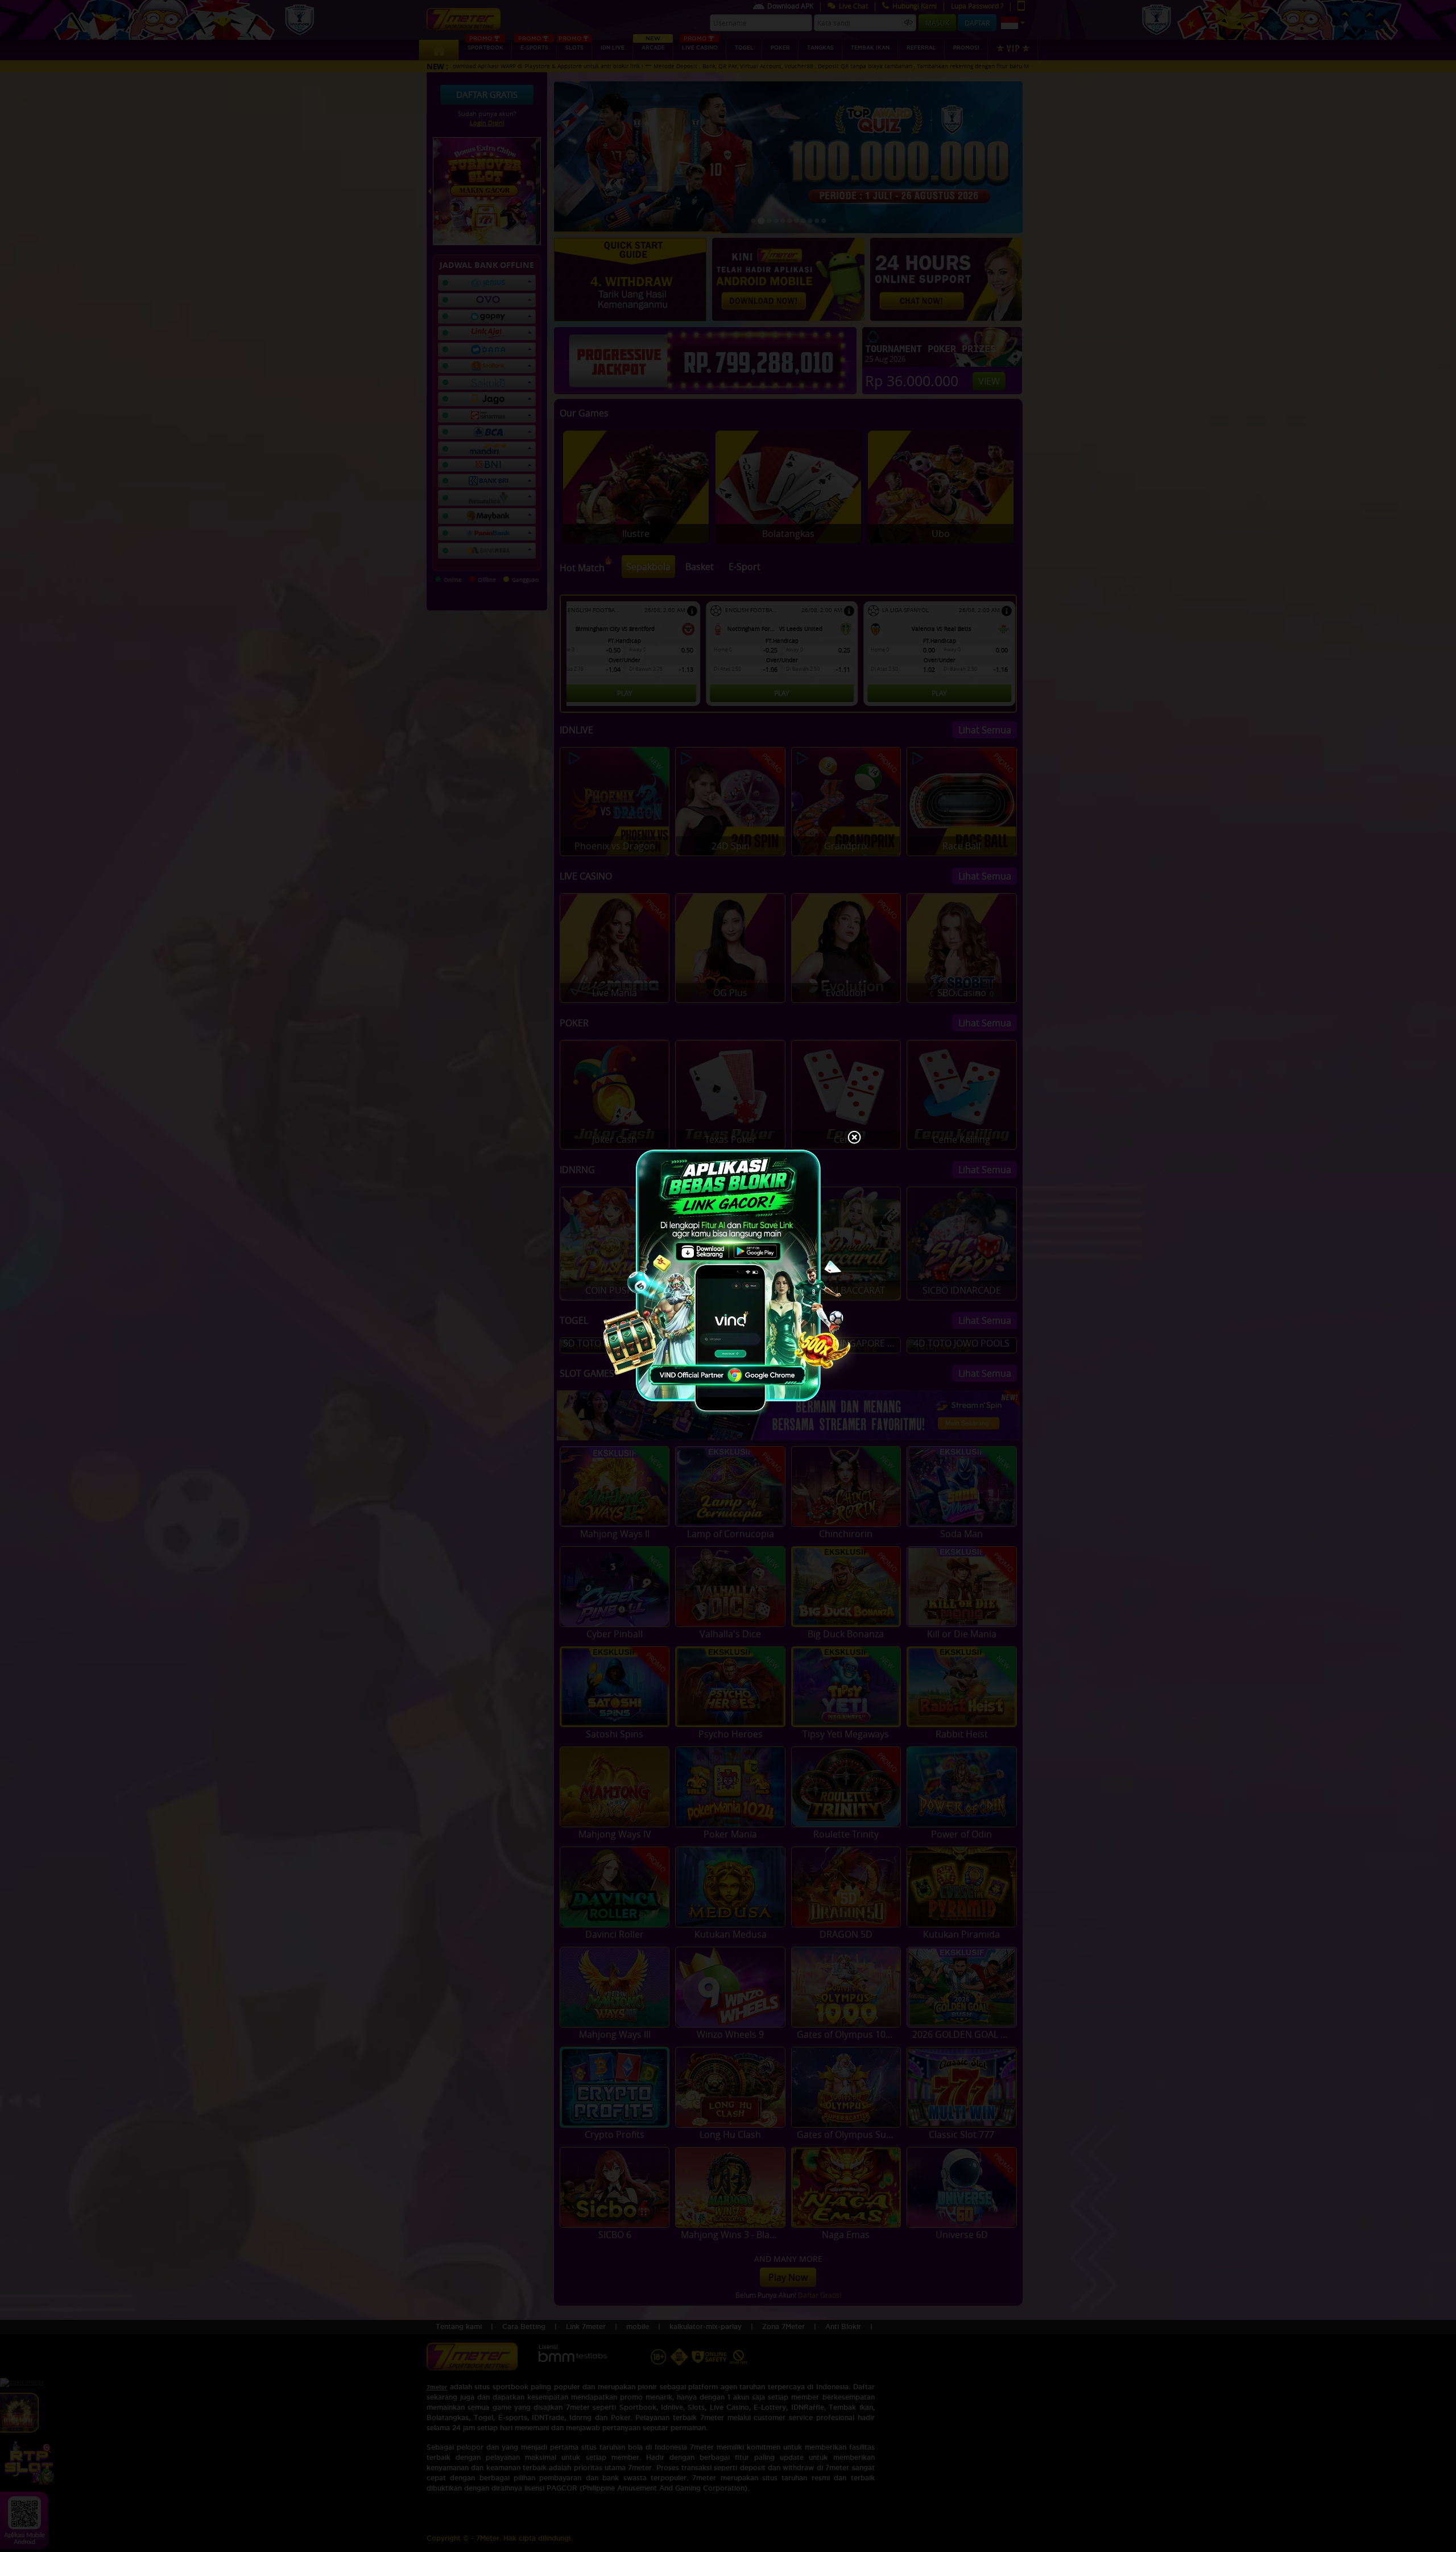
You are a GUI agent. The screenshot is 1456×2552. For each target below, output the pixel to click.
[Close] (854, 1138)
